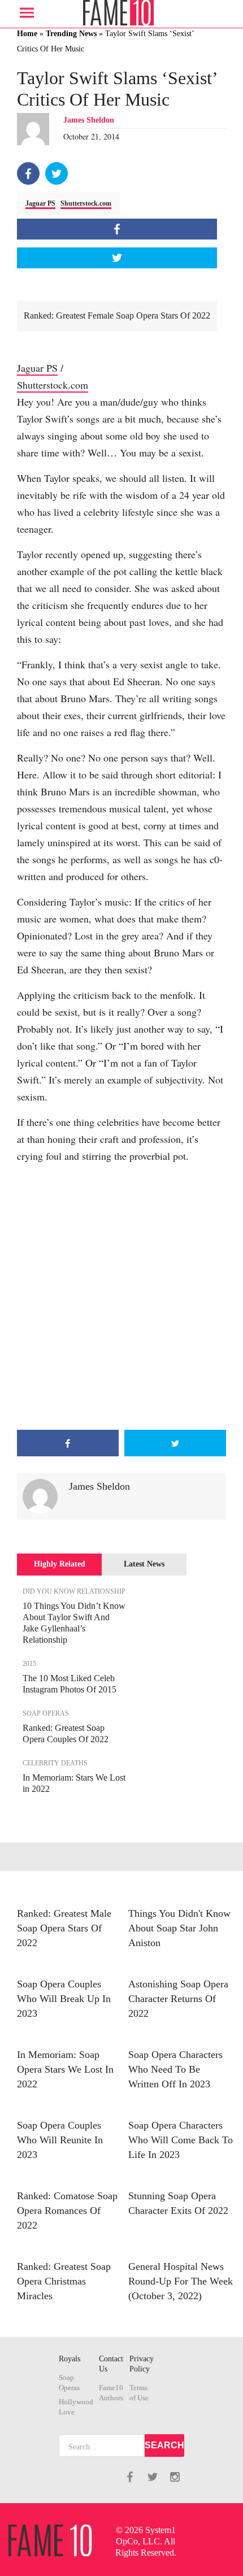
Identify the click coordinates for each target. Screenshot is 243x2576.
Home (27, 34)
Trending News (71, 34)
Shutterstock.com (86, 203)
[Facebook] (28, 173)
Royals (70, 2359)
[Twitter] (57, 173)
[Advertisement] (121, 1297)
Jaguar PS (40, 203)
